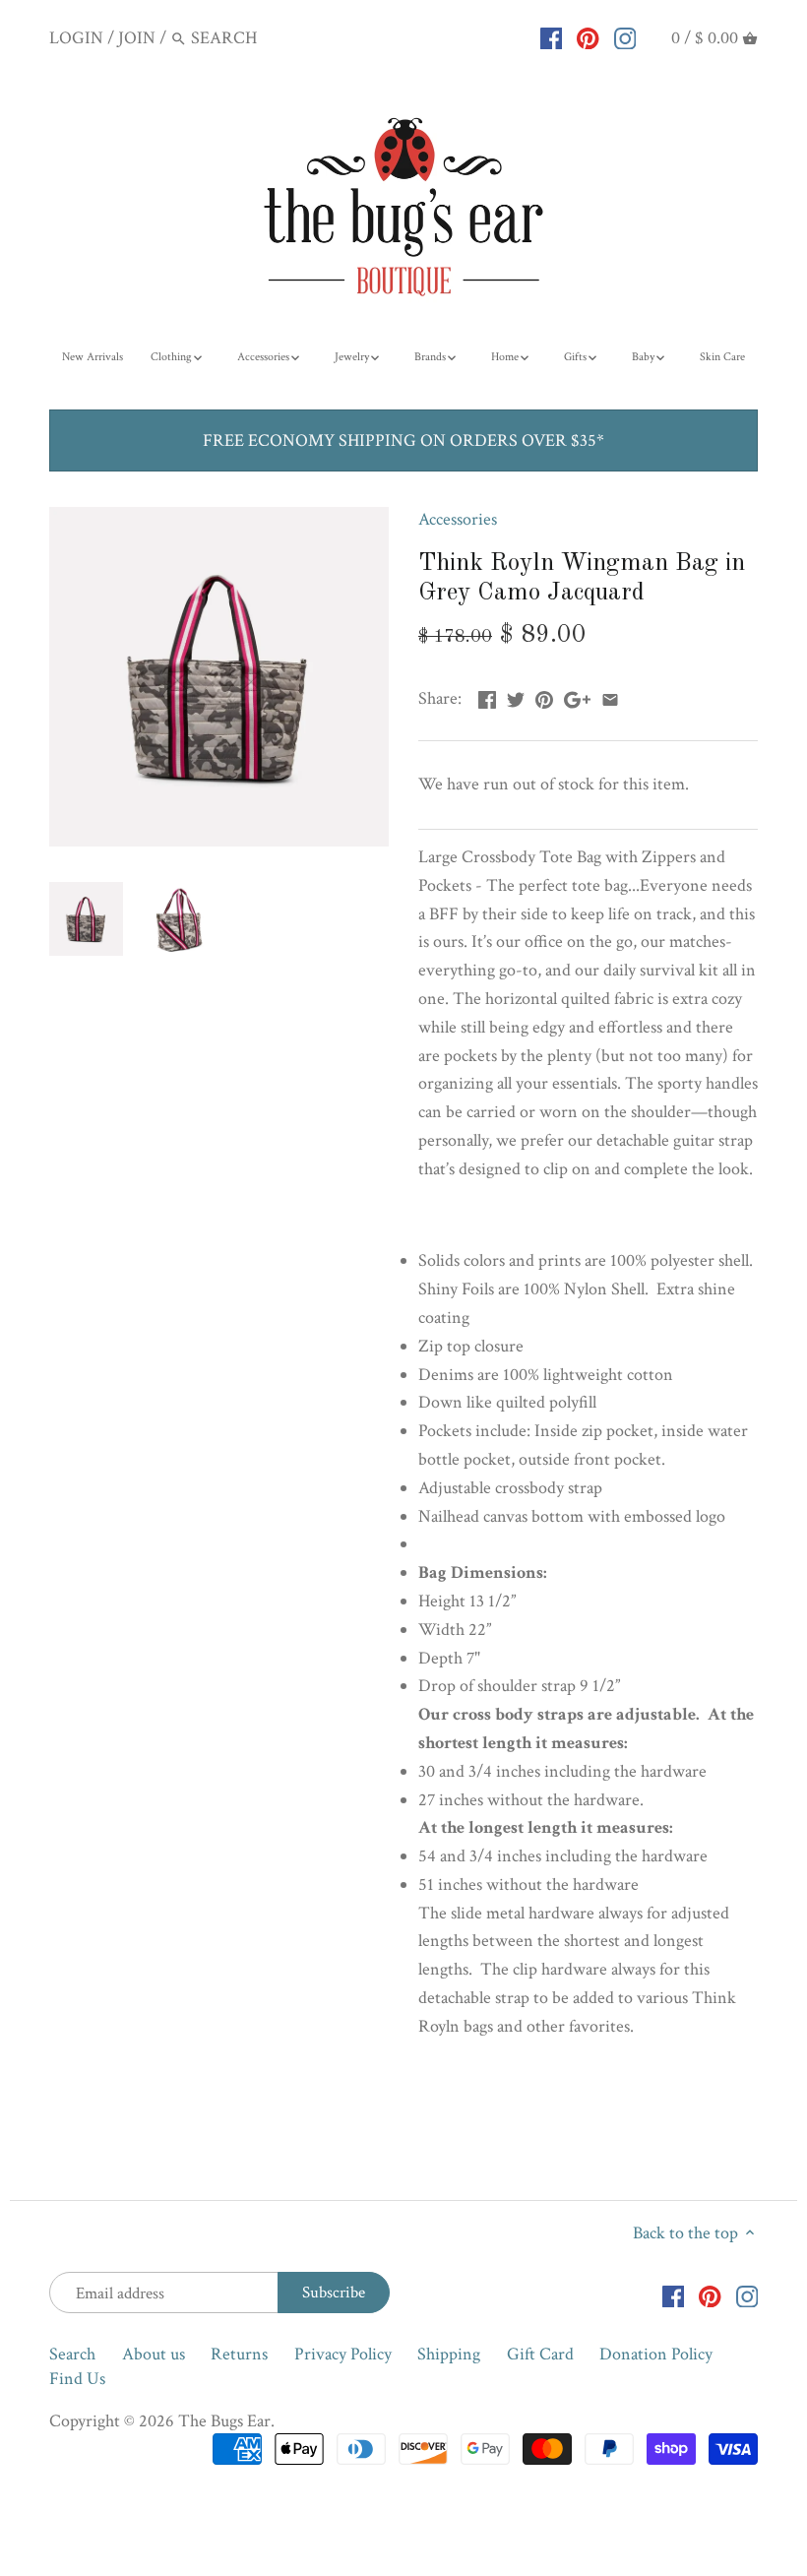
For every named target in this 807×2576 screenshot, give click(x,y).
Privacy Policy (343, 2354)
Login (76, 38)
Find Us (77, 2379)
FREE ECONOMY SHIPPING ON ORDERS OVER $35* (403, 440)
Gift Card (540, 2354)
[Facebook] (552, 37)
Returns (239, 2354)
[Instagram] (625, 37)
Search (72, 2354)
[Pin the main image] (544, 696)
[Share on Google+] (577, 696)
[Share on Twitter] (516, 696)
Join (137, 38)
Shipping (449, 2354)
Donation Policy (656, 2354)
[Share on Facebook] (487, 696)
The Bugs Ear (224, 2421)
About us (154, 2354)
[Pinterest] (588, 37)
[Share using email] (610, 696)
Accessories (458, 519)
